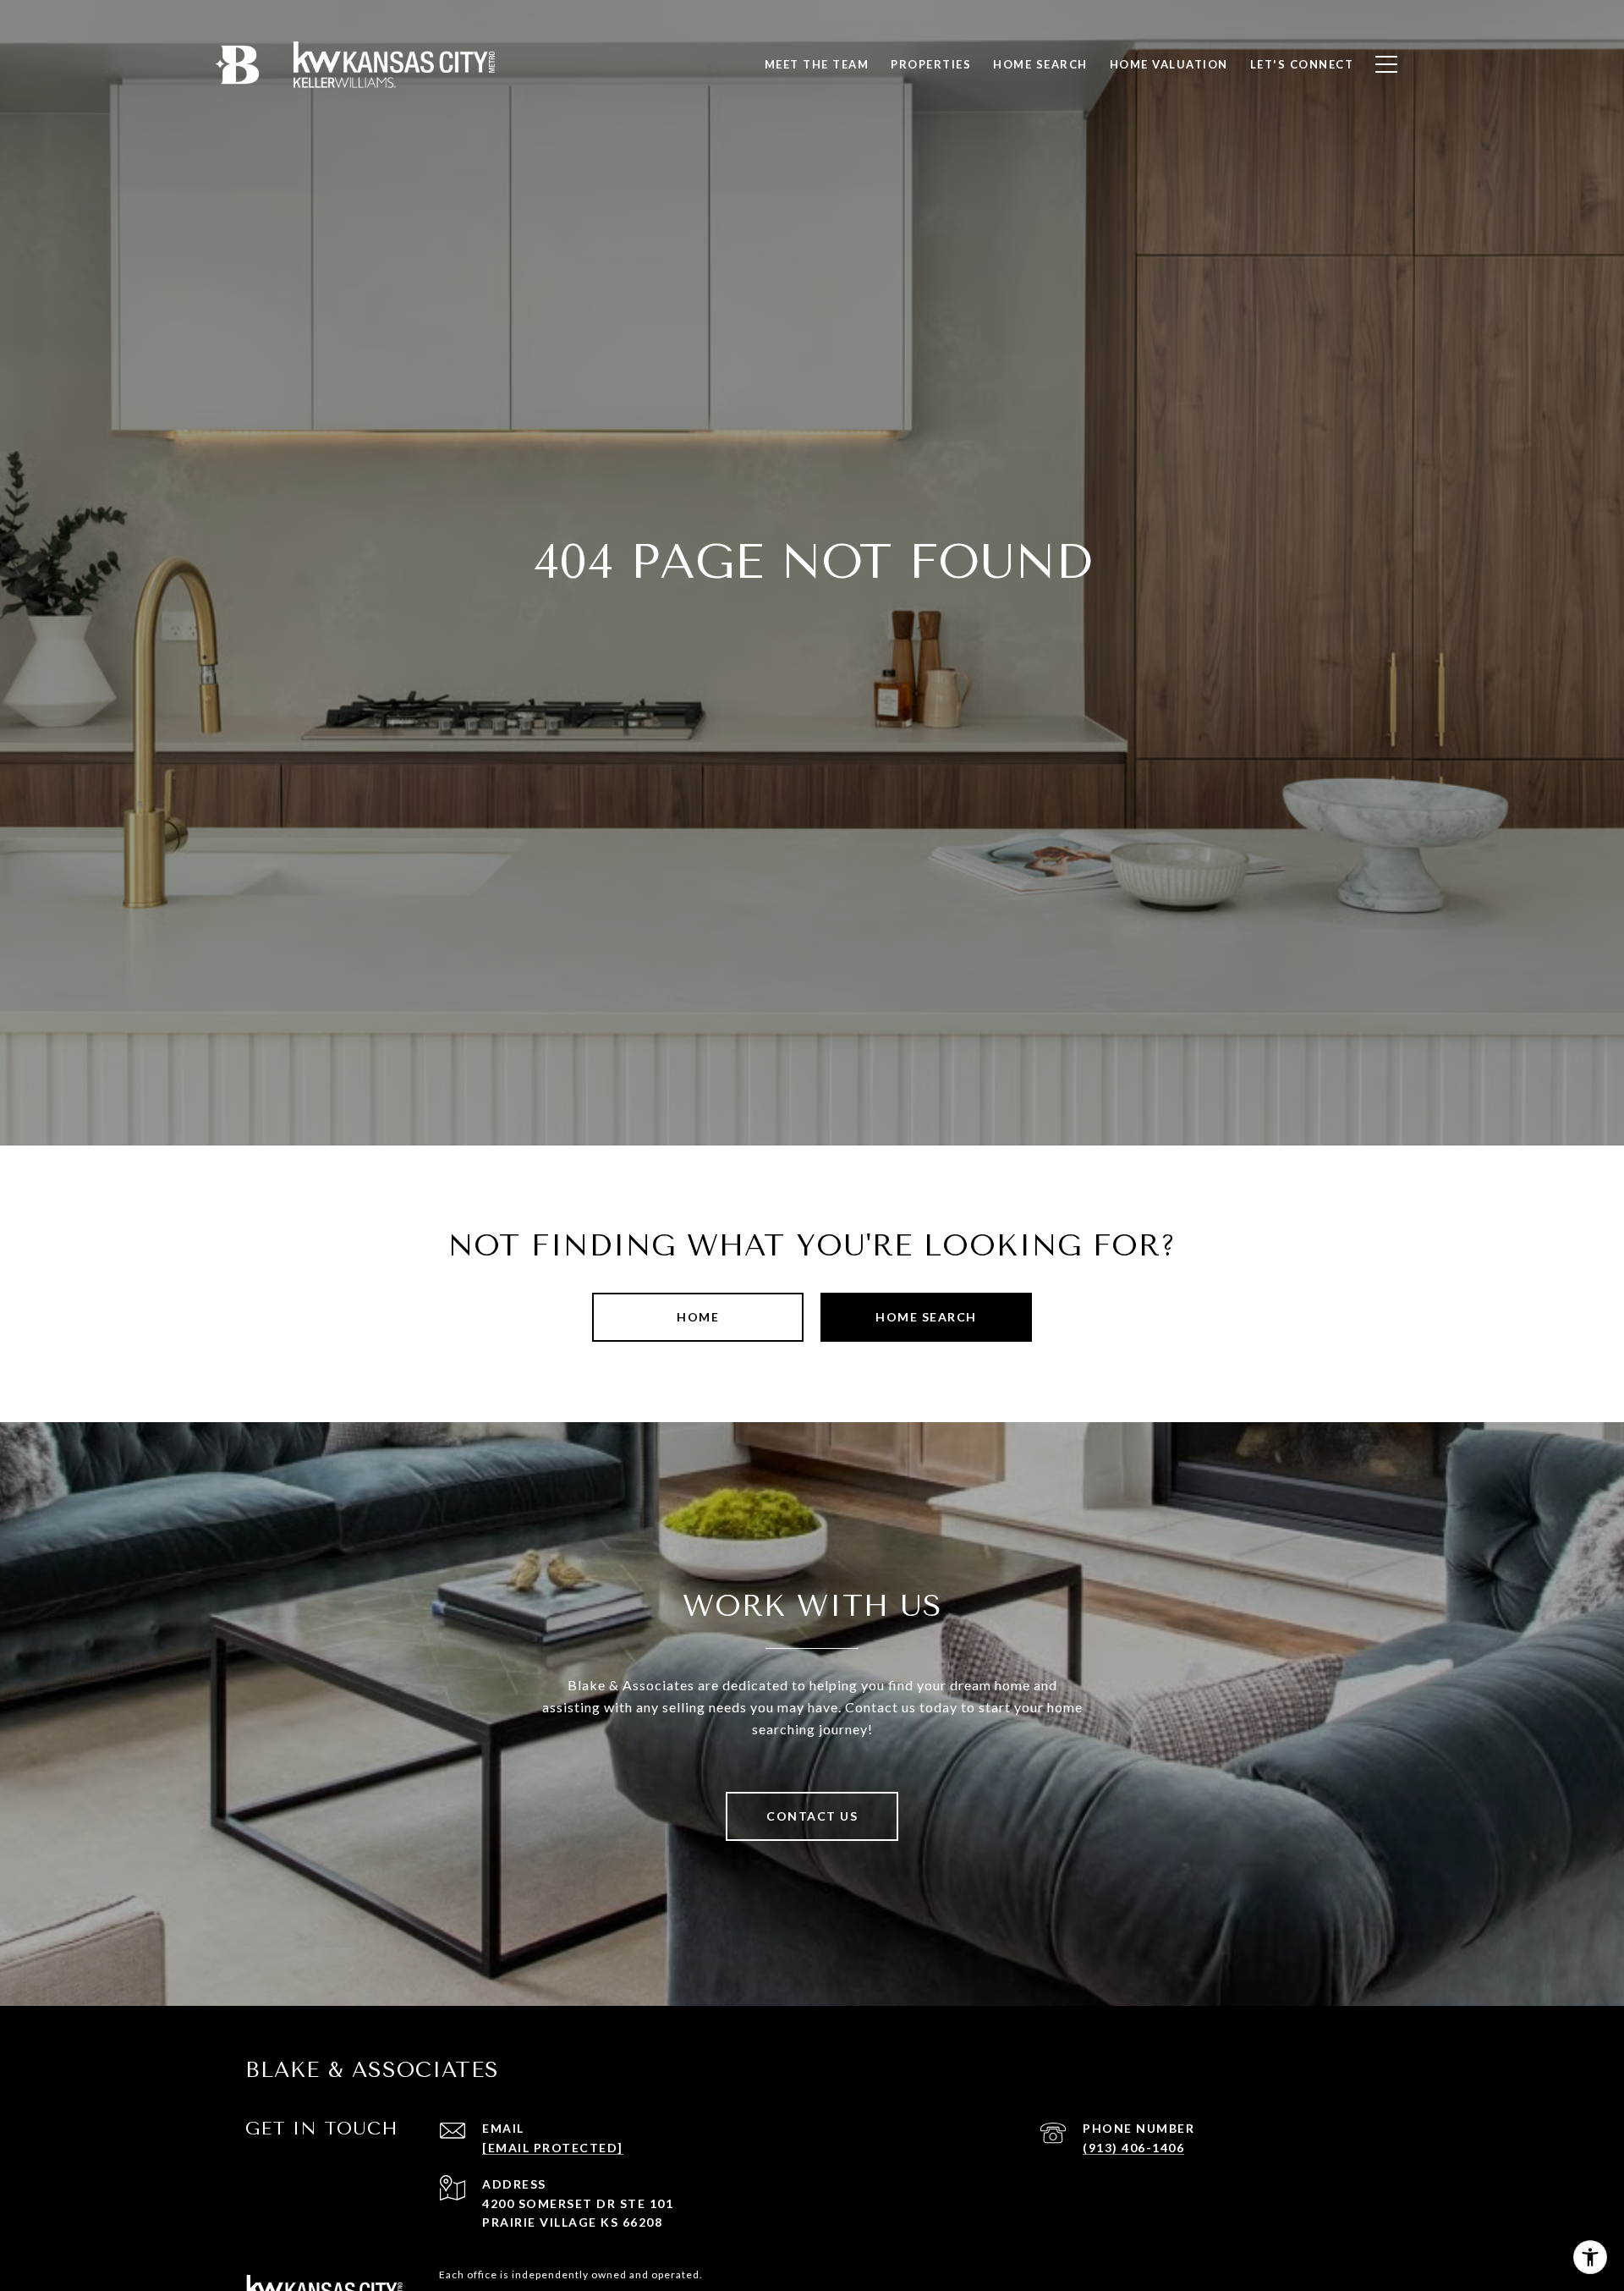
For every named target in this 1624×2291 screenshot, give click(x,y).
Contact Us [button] (812, 1816)
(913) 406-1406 (1133, 2148)
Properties (931, 64)
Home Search (926, 1317)
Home (698, 1317)
